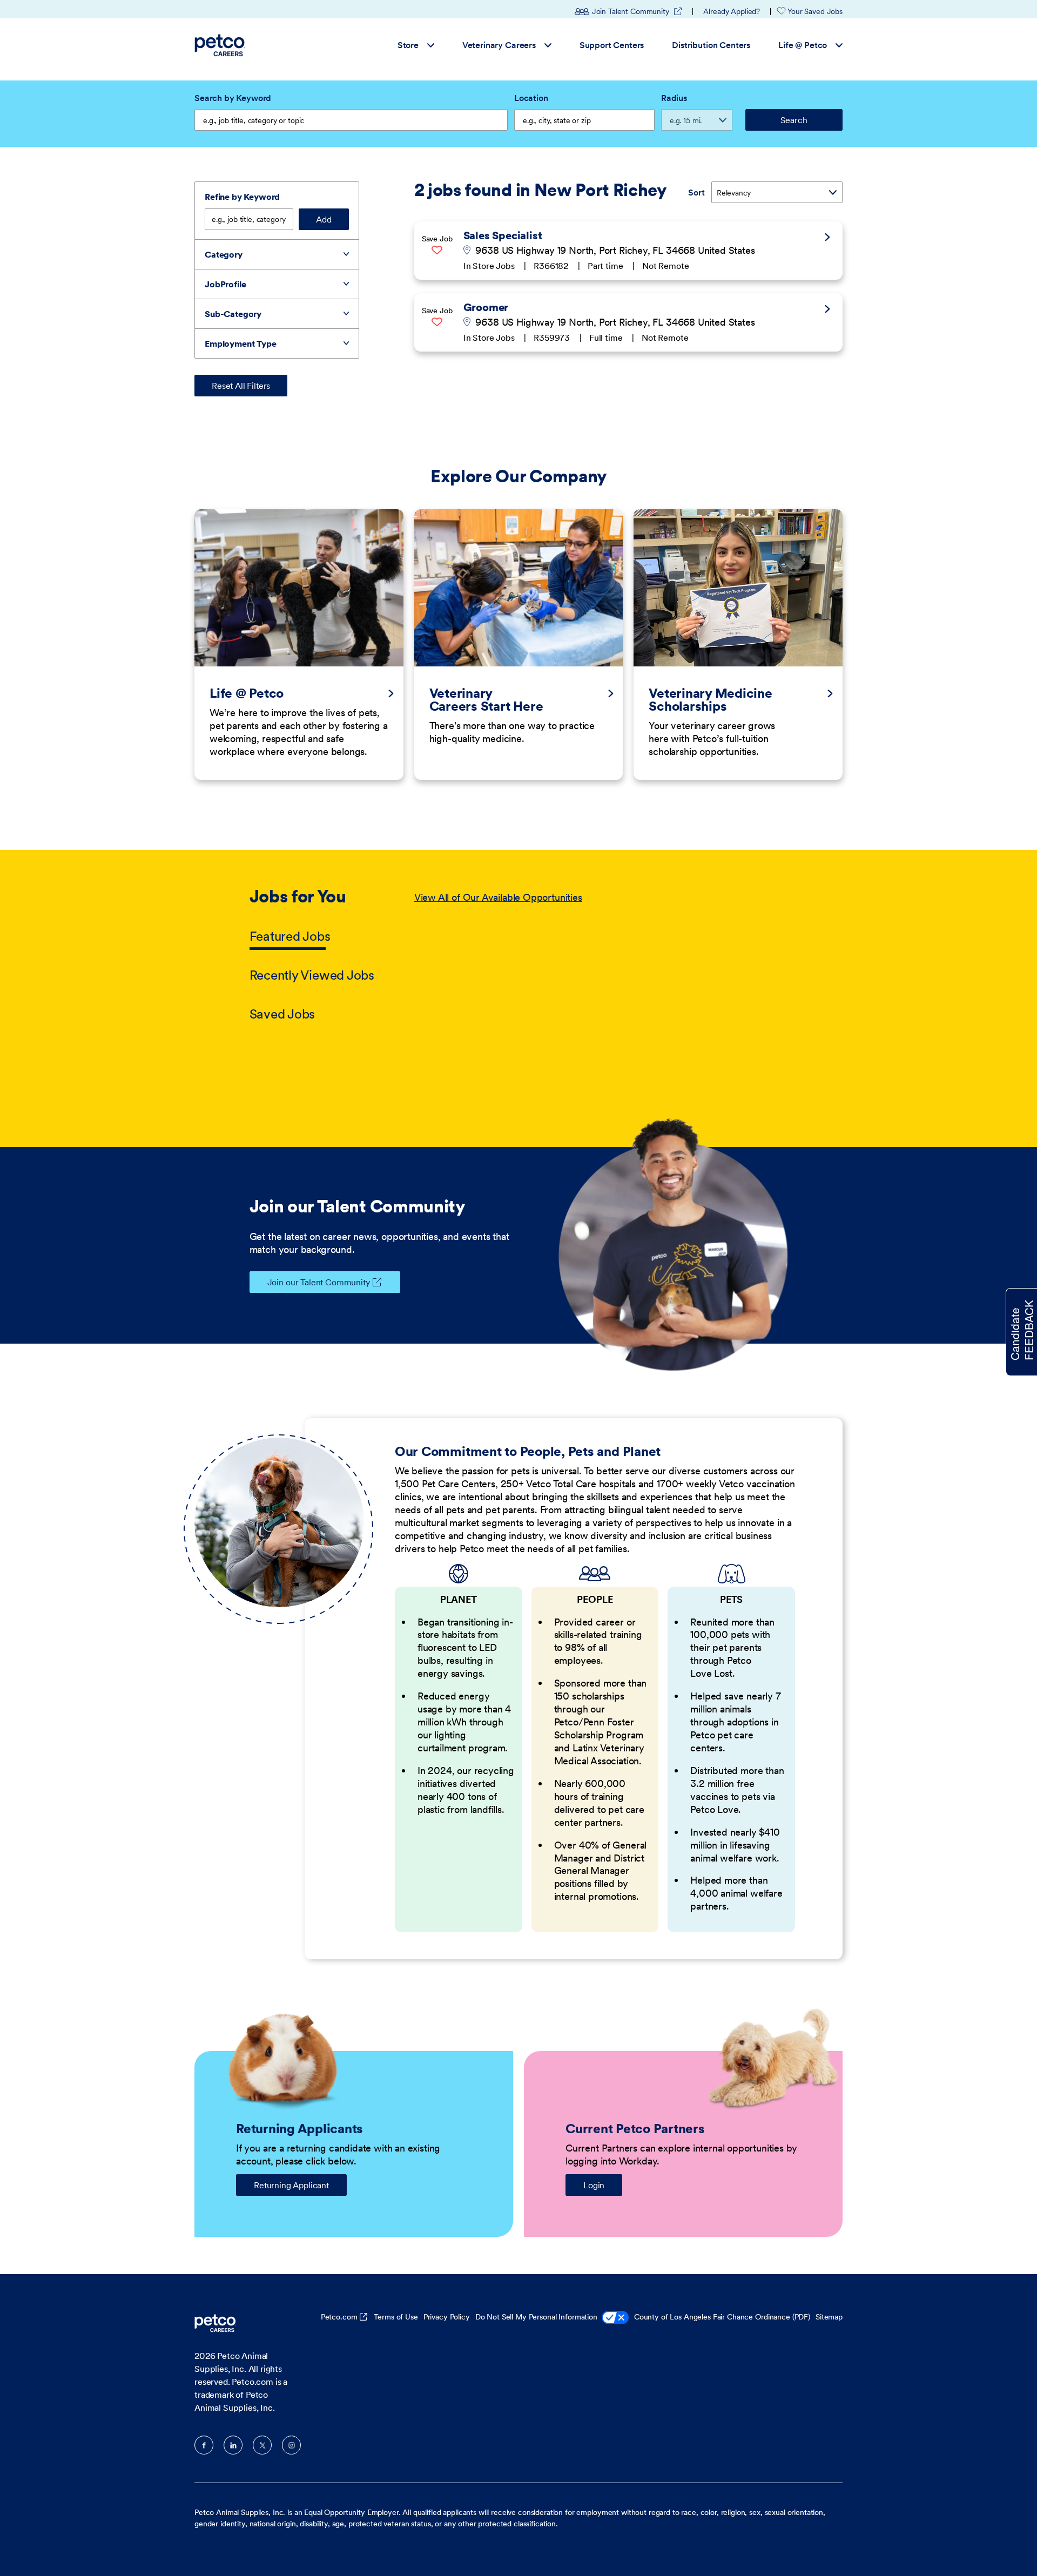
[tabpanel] (601, 956)
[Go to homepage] (221, 45)
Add (324, 219)
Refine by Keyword (242, 197)
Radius (674, 98)
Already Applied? (732, 11)
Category (224, 254)
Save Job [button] (437, 239)
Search (794, 120)
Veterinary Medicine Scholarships (710, 700)
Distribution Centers (711, 45)
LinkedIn (233, 2445)
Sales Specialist (503, 235)
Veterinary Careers (499, 45)
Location (531, 98)
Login (594, 2185)
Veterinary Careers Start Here (486, 700)
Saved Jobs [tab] (282, 1014)
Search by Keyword (233, 98)
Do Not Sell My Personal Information (536, 2317)
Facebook (204, 2445)
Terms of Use (396, 2317)
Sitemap (829, 2317)
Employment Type (241, 343)
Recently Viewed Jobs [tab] (312, 975)
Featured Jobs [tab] (290, 936)
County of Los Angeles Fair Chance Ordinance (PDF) (722, 2317)
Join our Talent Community (319, 1282)
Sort (696, 192)
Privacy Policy (447, 2317)
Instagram (291, 2445)
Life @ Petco (803, 45)
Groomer (486, 307)
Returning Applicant (291, 2185)
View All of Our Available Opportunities (498, 897)
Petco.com (339, 2317)
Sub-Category (233, 314)
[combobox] (584, 120)
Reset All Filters (241, 386)
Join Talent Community (637, 11)
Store (408, 45)
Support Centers (612, 45)
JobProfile (225, 284)
